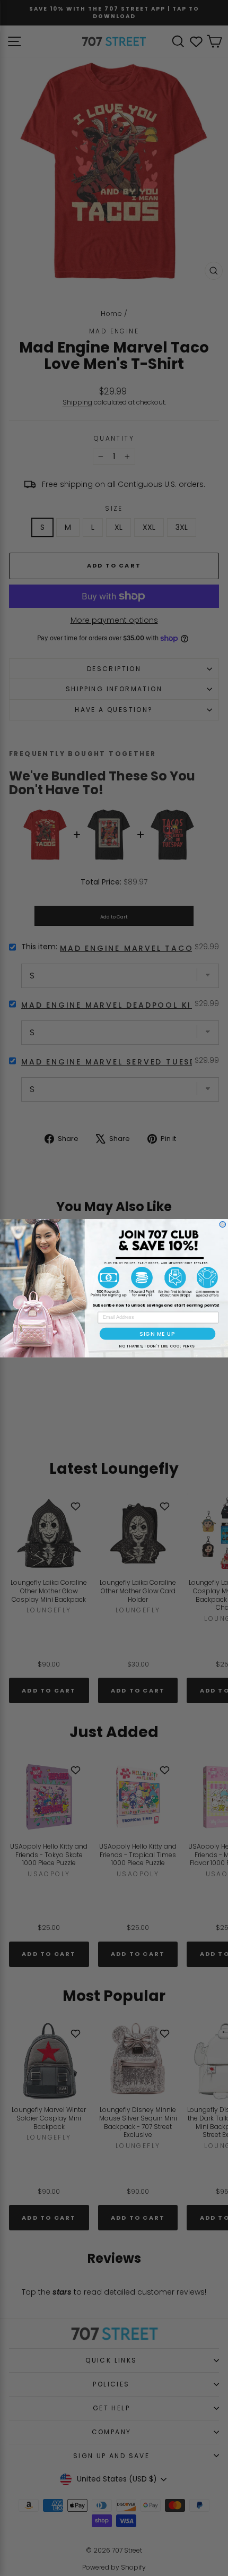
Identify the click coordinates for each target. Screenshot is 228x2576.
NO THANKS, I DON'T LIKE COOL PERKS (157, 1346)
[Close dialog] (222, 1224)
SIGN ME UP (157, 1333)
